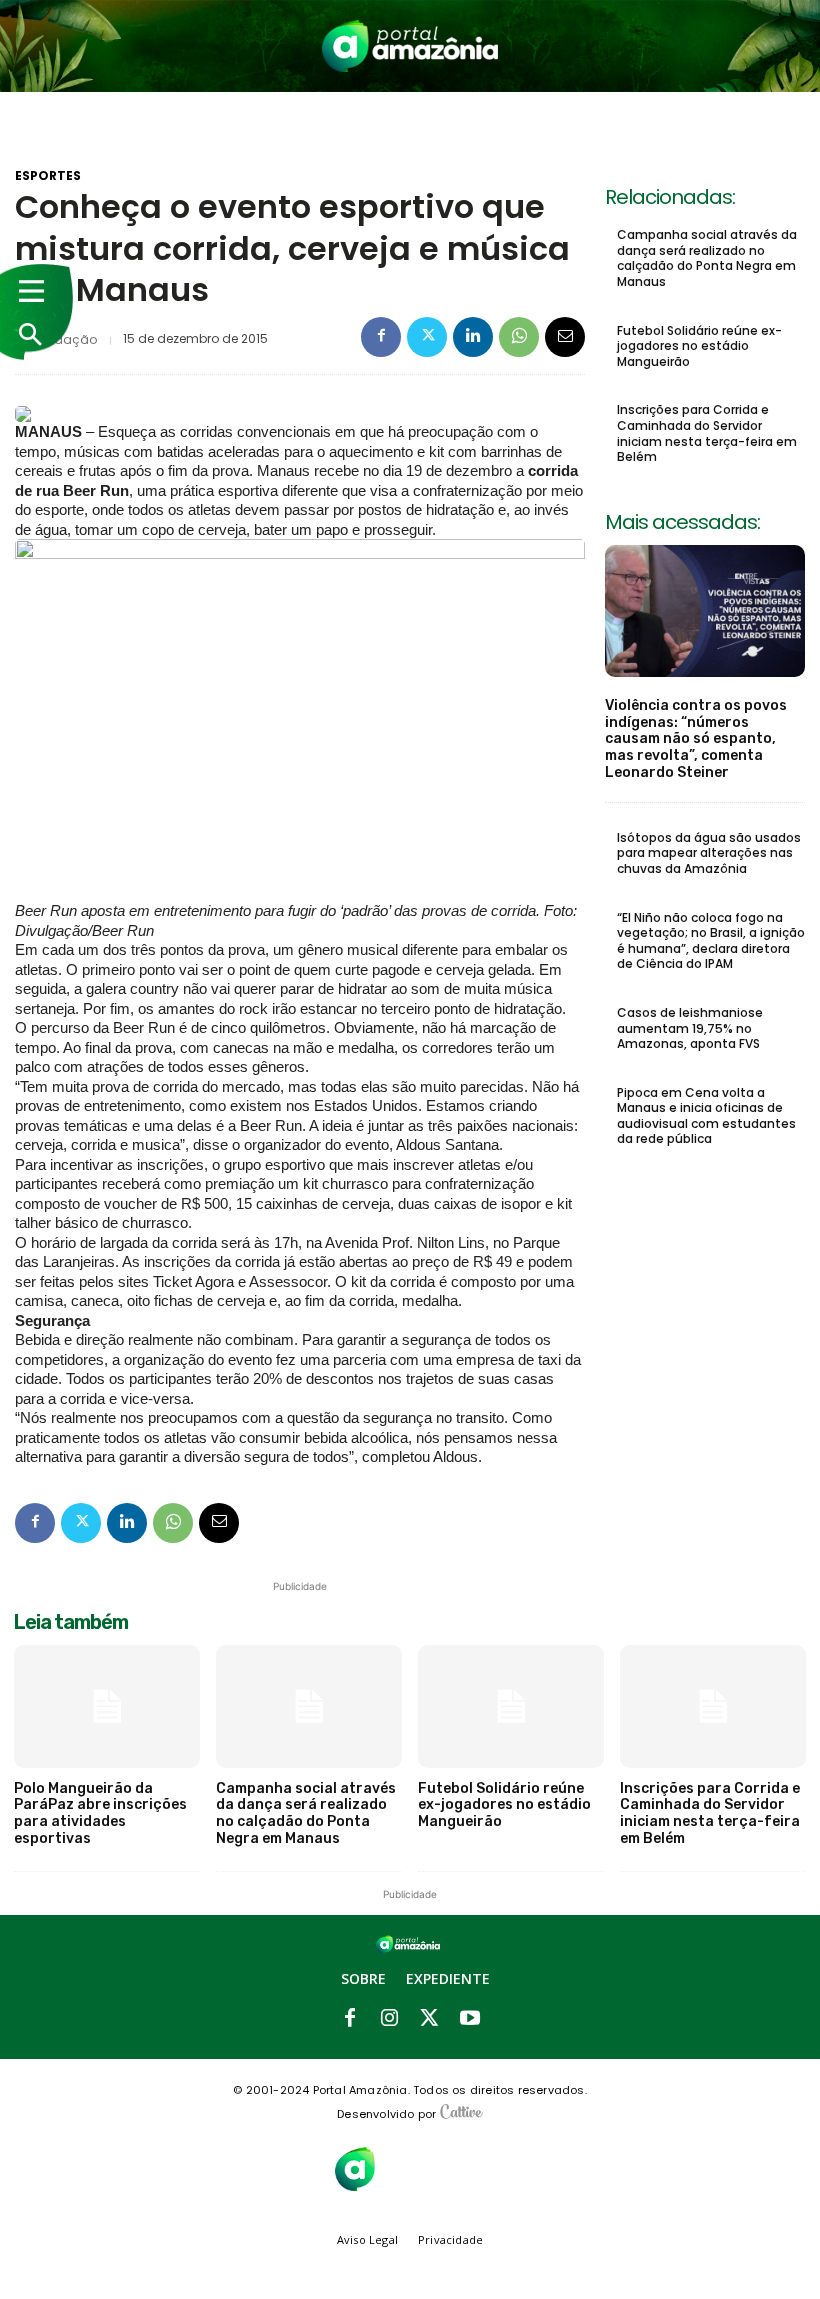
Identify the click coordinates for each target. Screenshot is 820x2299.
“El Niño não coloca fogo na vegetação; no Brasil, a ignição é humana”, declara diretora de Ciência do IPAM (711, 941)
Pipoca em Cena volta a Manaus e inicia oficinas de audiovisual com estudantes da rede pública (706, 1116)
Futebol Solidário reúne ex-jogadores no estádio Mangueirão (699, 346)
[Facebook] (381, 337)
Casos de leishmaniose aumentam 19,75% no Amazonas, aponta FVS (690, 1028)
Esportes (48, 176)
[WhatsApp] (519, 337)
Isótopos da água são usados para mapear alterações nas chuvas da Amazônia (709, 853)
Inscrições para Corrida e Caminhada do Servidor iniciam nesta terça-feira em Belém (707, 433)
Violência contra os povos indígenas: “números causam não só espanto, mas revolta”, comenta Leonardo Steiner (696, 739)
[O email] (565, 337)
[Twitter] (427, 337)
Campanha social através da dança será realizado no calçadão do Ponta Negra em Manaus (707, 258)
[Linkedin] (473, 337)
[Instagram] (390, 2019)
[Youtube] (470, 2019)
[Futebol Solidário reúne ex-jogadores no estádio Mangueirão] (511, 1706)
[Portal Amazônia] (410, 46)
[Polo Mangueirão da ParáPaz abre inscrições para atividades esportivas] (107, 1706)
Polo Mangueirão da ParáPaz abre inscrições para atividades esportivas (100, 1813)
